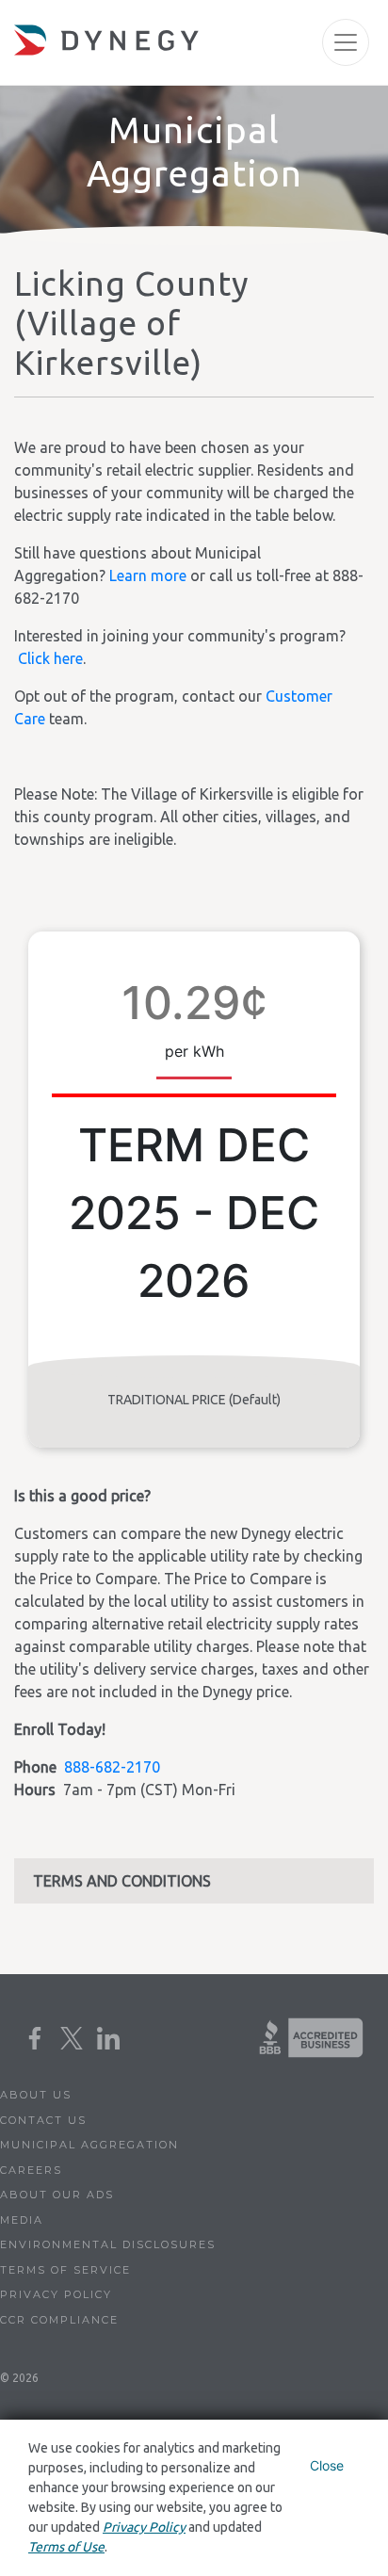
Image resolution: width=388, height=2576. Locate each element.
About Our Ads (57, 2195)
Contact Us (43, 2120)
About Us (36, 2095)
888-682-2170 (112, 1767)
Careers (31, 2170)
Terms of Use (66, 2547)
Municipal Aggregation (89, 2145)
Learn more (148, 575)
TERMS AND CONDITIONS (122, 1881)
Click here (50, 658)
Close (327, 2465)
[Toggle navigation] (346, 42)
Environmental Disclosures (108, 2244)
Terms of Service (65, 2270)
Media (22, 2220)
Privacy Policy (56, 2294)
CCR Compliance (59, 2320)
